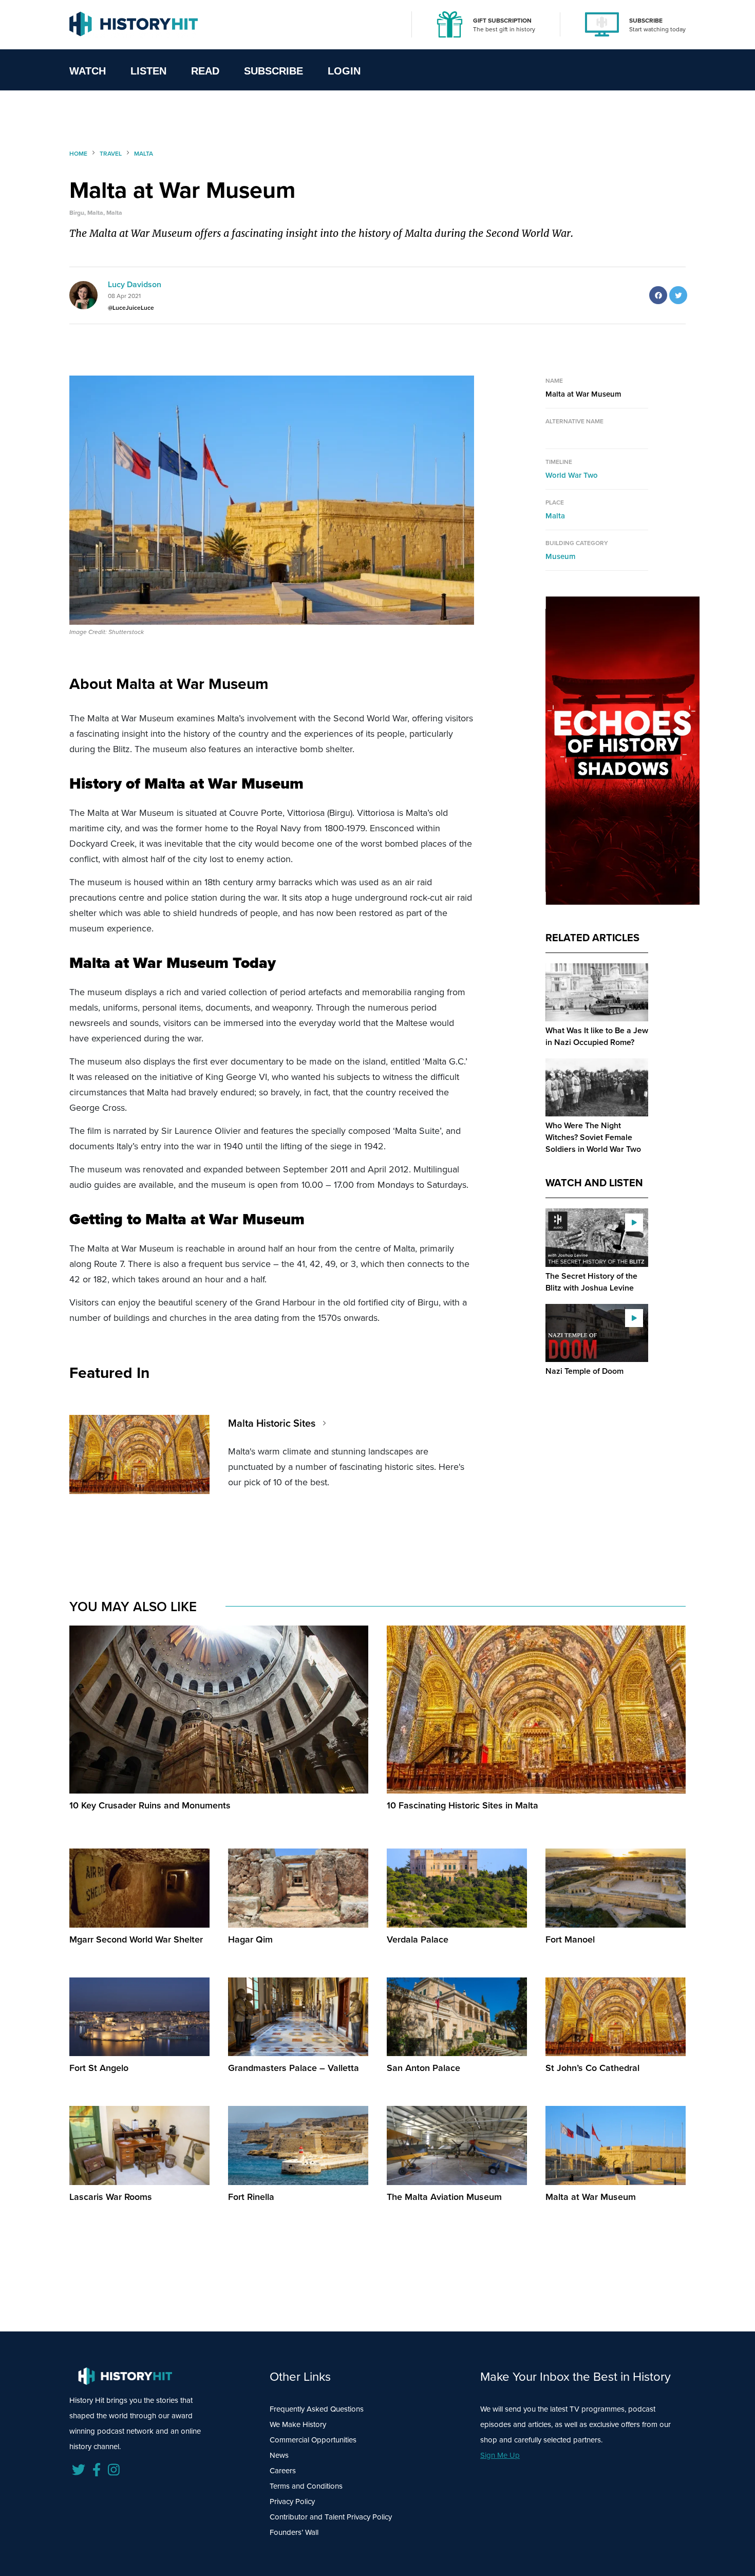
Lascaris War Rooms (111, 2197)
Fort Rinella (251, 2197)
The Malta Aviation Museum (444, 2197)
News (279, 2455)
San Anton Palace (423, 2068)
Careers (283, 2471)
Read (205, 71)
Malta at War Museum (591, 2197)
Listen (148, 71)
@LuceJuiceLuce (131, 308)
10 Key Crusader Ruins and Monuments (150, 1805)
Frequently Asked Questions (317, 2409)
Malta (555, 516)
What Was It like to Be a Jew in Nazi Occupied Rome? (597, 1036)
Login (344, 71)
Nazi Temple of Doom (584, 1371)
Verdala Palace (418, 1939)
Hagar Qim (250, 1939)
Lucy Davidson (135, 284)
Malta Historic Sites (272, 1423)
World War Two (572, 475)
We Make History (298, 2424)
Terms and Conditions (306, 2486)
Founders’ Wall (294, 2532)
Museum (561, 556)
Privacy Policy (292, 2502)
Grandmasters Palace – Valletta (294, 2068)
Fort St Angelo (99, 2068)
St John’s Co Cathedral (592, 2068)
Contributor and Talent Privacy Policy (331, 2517)
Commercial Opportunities (313, 2440)
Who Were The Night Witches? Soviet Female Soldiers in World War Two (593, 1137)
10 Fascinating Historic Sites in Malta (463, 1805)
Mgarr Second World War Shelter (136, 1939)
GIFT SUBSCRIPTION (502, 21)
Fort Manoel (570, 1939)
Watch (88, 71)
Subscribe (273, 71)
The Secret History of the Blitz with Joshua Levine (591, 1282)
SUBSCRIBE (646, 21)
